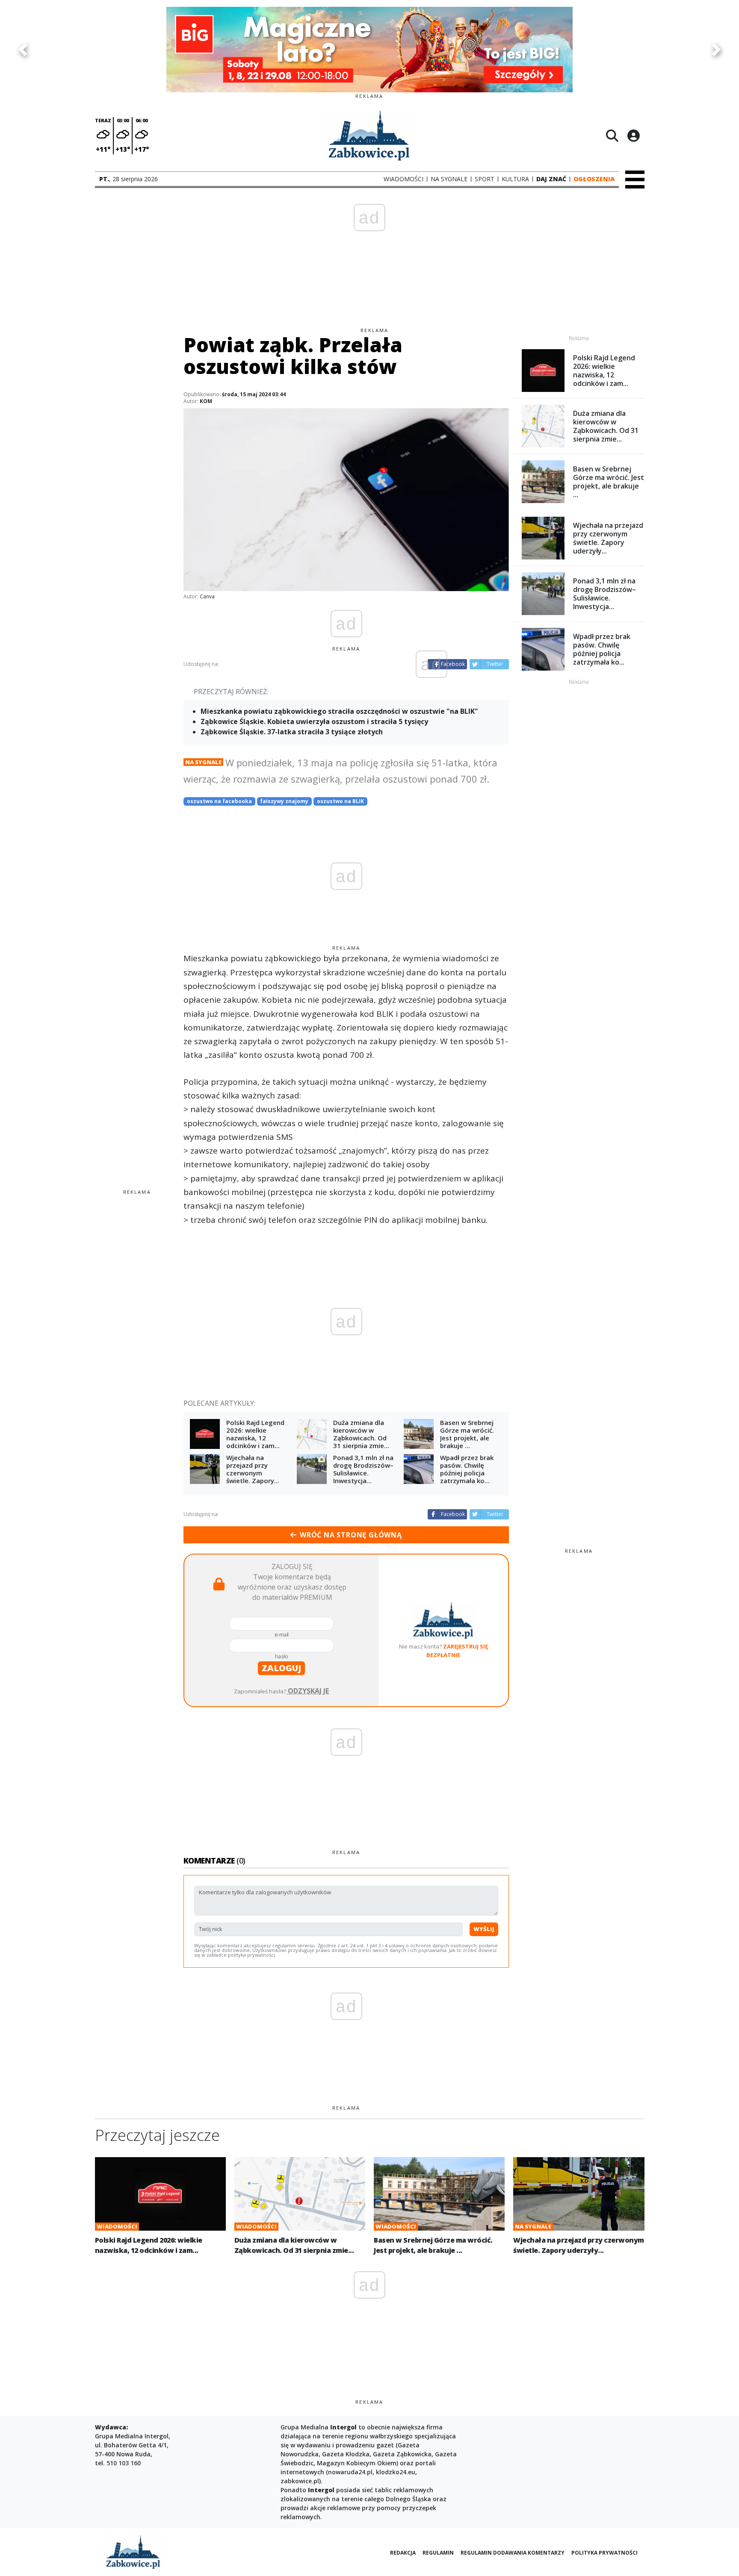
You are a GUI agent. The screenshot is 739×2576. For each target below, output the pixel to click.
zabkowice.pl (300, 2481)
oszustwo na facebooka (219, 801)
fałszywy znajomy (284, 801)
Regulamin (438, 2553)
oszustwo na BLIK (340, 801)
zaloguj (281, 1668)
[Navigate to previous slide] (23, 50)
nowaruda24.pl (350, 2472)
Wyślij (484, 1929)
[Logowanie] (633, 135)
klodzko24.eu (396, 2472)
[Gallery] (369, 50)
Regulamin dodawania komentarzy (513, 2553)
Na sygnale (203, 762)
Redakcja (403, 2553)
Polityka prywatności (605, 2553)
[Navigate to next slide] (716, 50)
